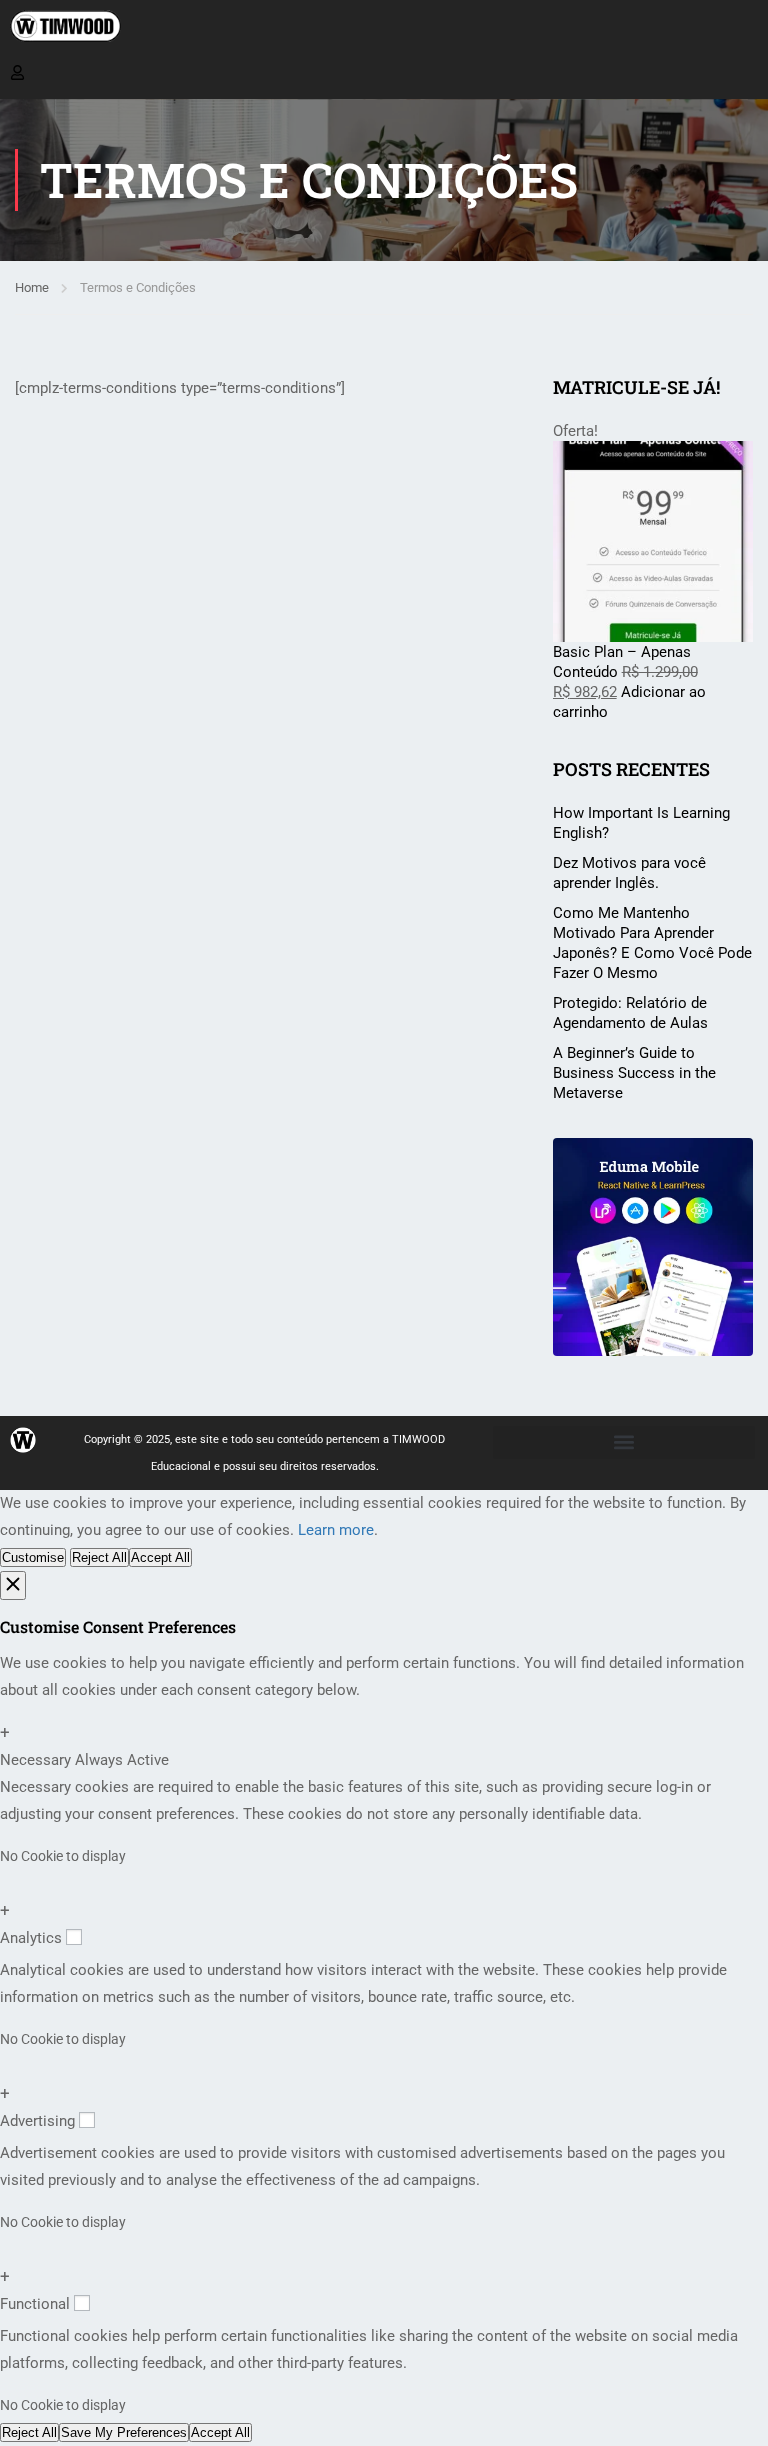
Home (32, 287)
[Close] (13, 1585)
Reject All (99, 1557)
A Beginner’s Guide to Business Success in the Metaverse (634, 1073)
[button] (624, 1442)
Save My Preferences (124, 2432)
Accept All (160, 1557)
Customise (33, 1557)
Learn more (336, 1530)
